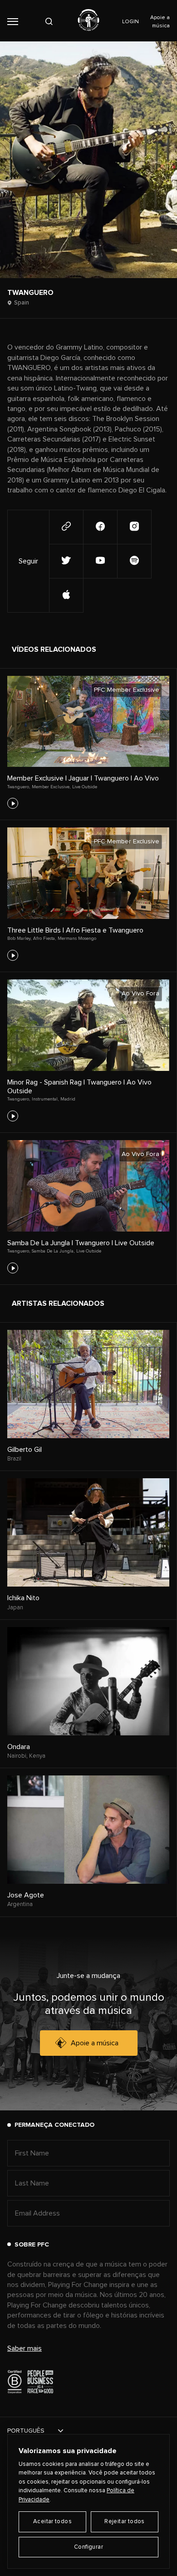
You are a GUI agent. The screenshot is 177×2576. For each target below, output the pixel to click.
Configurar (88, 2547)
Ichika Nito (23, 1598)
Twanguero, (19, 787)
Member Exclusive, (51, 787)
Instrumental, (45, 1099)
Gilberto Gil (25, 1450)
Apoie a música (95, 2043)
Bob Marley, (19, 938)
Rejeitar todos (124, 2522)
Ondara (19, 1747)
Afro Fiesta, (44, 938)
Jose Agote (26, 1895)
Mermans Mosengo (77, 938)
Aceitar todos (52, 2522)
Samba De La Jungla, (53, 1251)
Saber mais (25, 2348)
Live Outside (85, 787)
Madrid (68, 1099)
